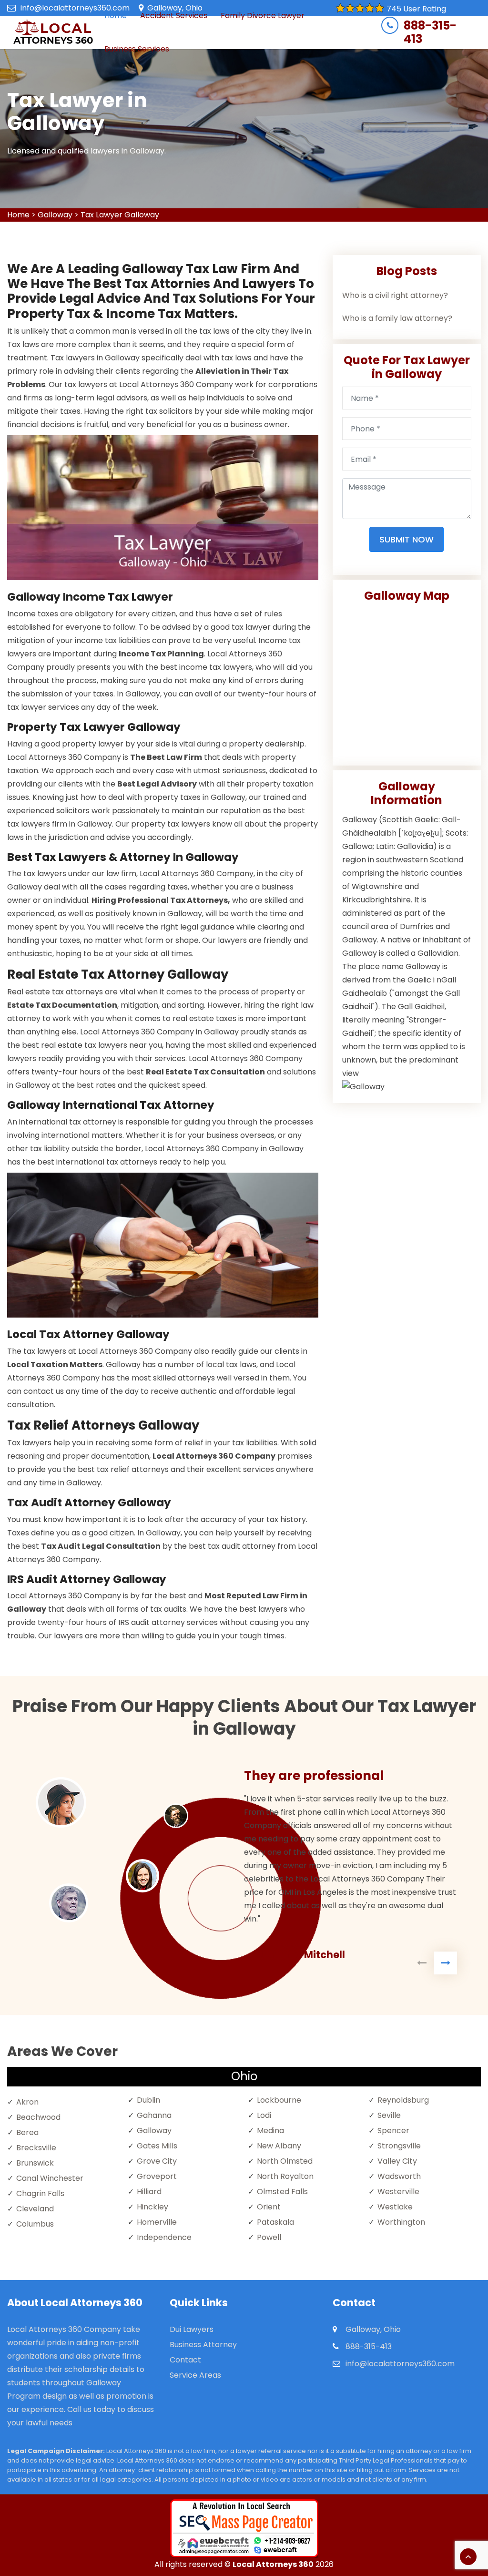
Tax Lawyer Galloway (120, 215)
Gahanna (154, 2115)
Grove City (157, 2161)
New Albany (279, 2146)
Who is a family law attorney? (397, 318)
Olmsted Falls (282, 2192)
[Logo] (53, 32)
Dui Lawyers (192, 2329)
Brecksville (36, 2148)
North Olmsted (285, 2161)
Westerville (398, 2192)
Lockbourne (279, 2100)
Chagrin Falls (40, 2193)
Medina (270, 2131)
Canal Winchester (50, 2178)
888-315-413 (430, 32)
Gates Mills (157, 2146)
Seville (389, 2115)
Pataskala (275, 2222)
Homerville (157, 2222)
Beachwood (38, 2117)
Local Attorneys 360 (273, 2564)
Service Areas (195, 2375)
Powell (269, 2237)
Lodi (264, 2115)
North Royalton (285, 2176)
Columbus (35, 2224)
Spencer (393, 2131)
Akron (27, 2102)
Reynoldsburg (403, 2100)
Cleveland (35, 2209)
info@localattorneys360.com (75, 8)
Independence (164, 2237)
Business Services (137, 49)
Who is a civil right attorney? (395, 295)
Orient (269, 2207)
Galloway (55, 215)
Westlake (395, 2207)
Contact (185, 2360)
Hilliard (149, 2192)
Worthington (401, 2222)
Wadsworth (399, 2176)
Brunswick (35, 2163)
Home (18, 215)
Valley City (397, 2161)
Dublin (148, 2100)
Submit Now (407, 539)
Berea (27, 2132)
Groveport (157, 2176)
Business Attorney (203, 2345)
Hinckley (152, 2207)
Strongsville (399, 2146)
